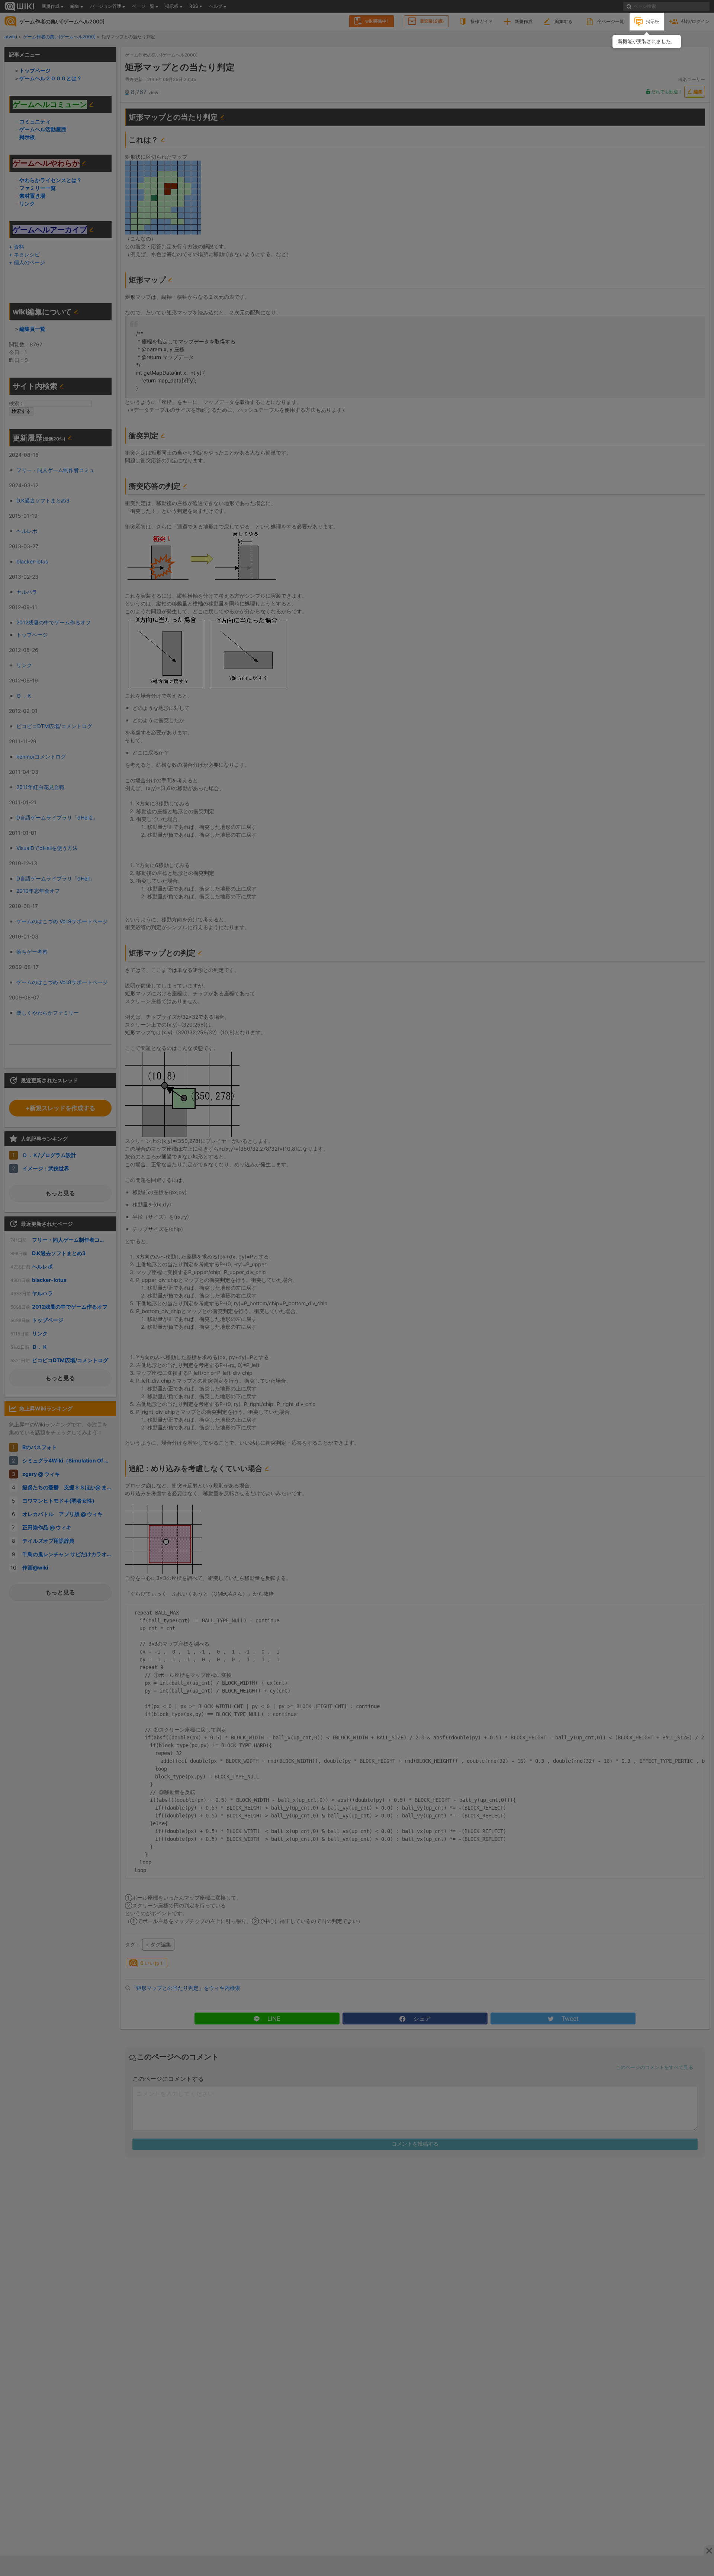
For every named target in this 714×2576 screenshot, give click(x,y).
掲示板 (653, 21)
